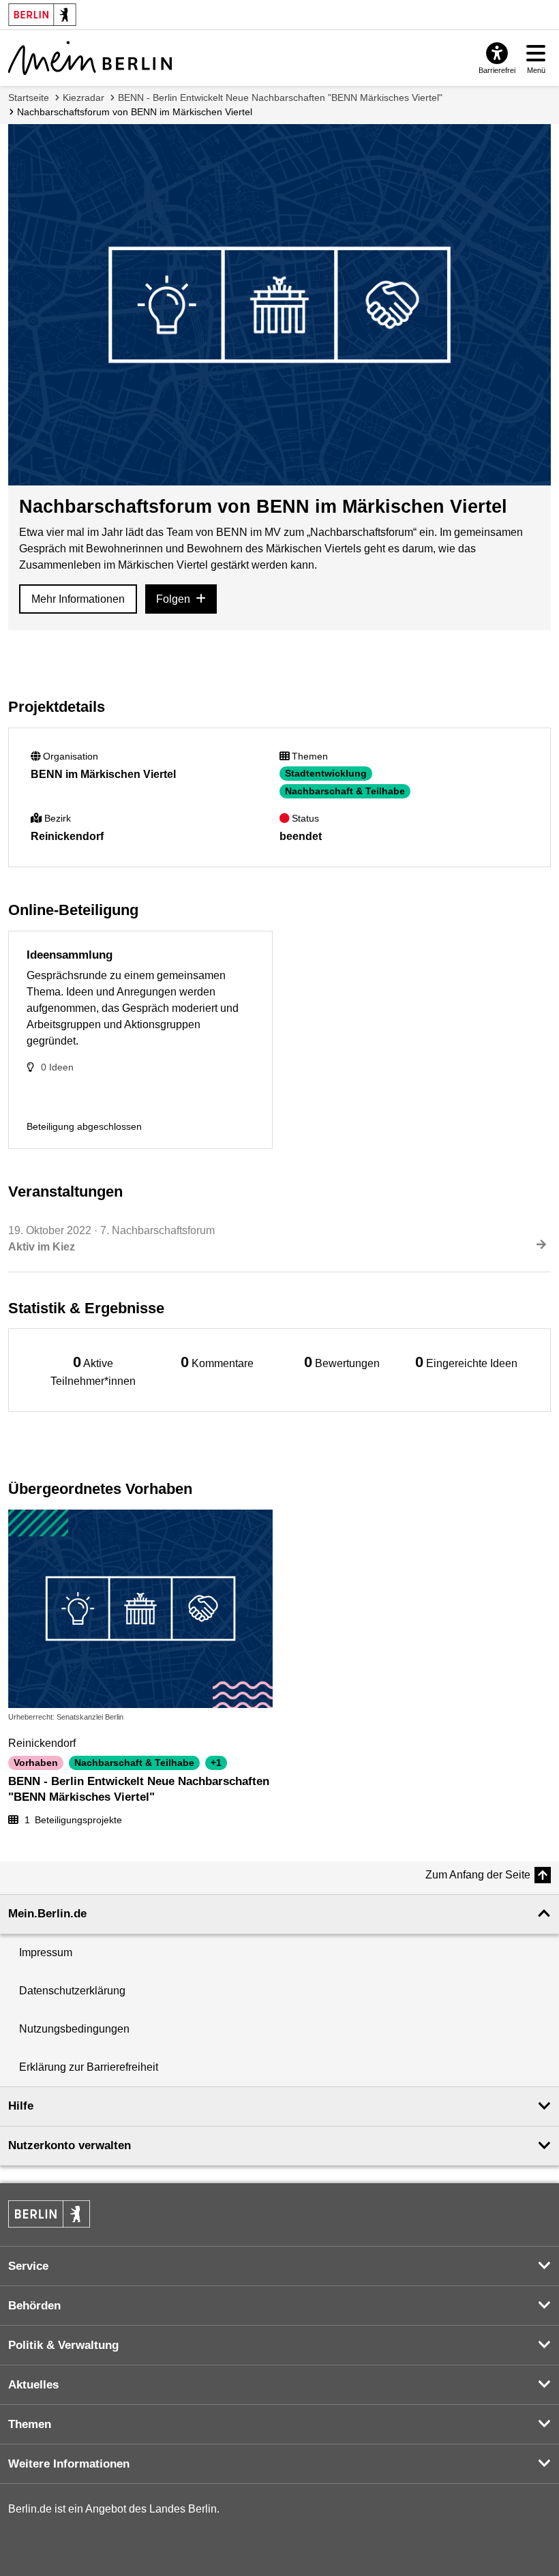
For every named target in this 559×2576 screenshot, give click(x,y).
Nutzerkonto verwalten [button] (70, 2145)
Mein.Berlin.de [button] (47, 1914)
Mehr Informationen (78, 599)
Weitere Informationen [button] (69, 2464)
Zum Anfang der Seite (478, 1875)
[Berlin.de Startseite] (49, 2214)
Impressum (46, 1952)
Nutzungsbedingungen (74, 2029)
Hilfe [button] (21, 2106)
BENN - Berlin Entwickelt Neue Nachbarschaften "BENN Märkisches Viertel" (280, 98)
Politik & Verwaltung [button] (63, 2345)
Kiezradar (84, 98)
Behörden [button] (34, 2306)
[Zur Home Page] (90, 58)
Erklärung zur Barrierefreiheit (89, 2067)
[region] (93, 1370)
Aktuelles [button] (33, 2385)
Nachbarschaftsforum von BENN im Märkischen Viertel (135, 112)
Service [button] (28, 2266)
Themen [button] (30, 2424)
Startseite (29, 98)
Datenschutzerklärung (72, 1991)
